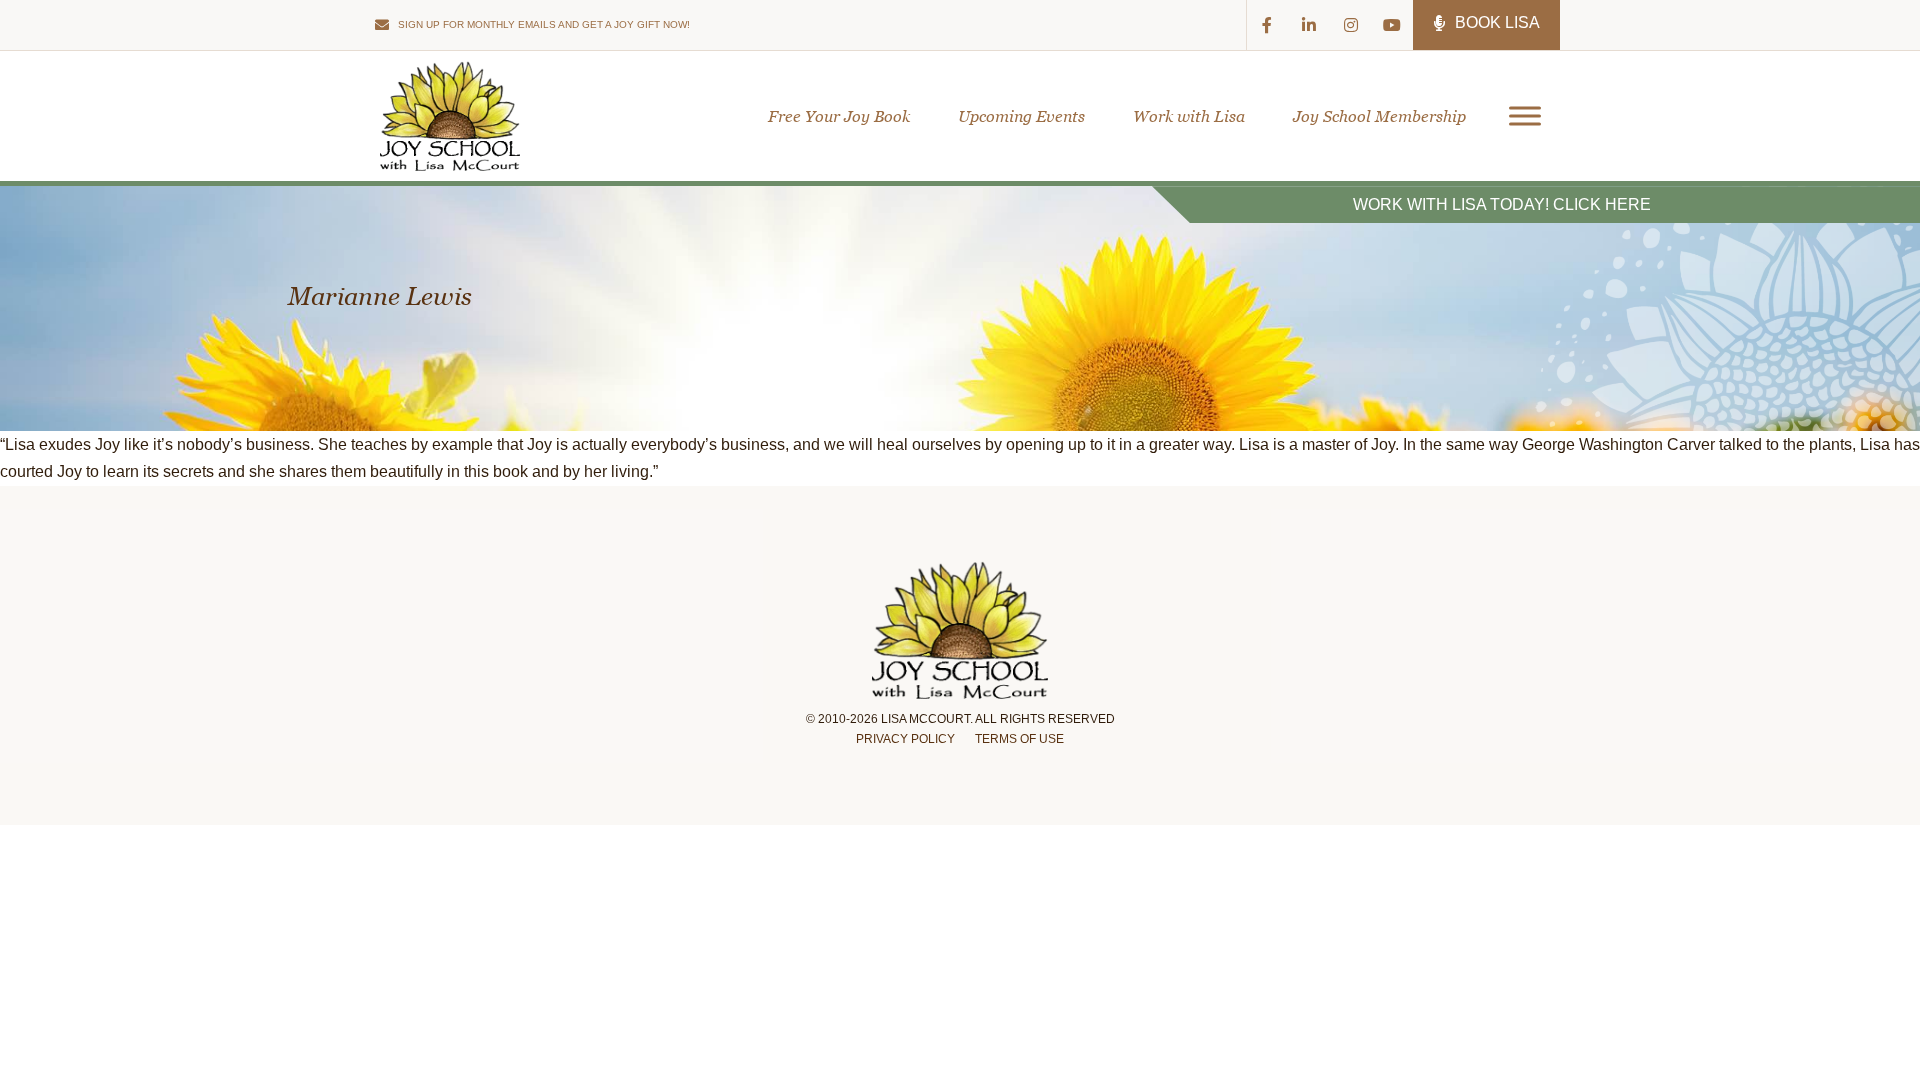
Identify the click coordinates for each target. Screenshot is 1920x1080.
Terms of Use (1019, 739)
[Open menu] (1517, 116)
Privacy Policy (905, 739)
